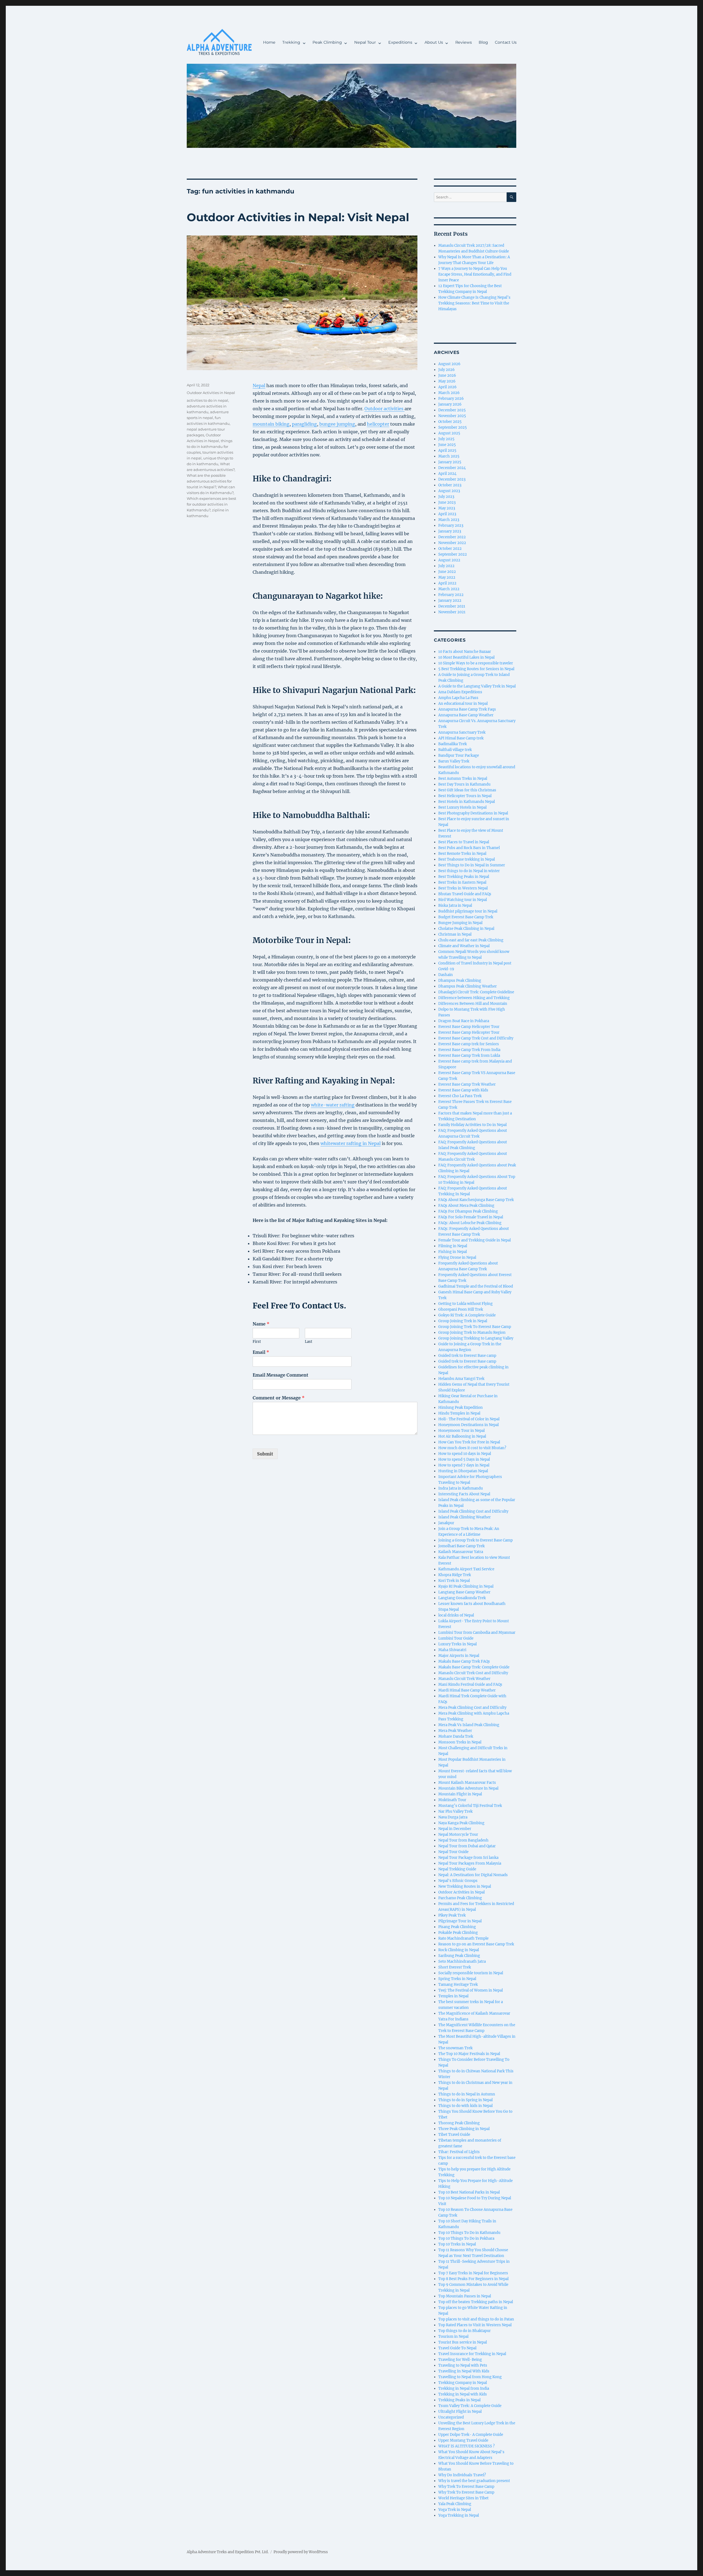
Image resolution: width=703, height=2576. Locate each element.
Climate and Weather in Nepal (464, 946)
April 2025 (447, 450)
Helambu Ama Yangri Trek (461, 1379)
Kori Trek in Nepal (454, 1581)
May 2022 (447, 577)
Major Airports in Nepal (459, 1656)
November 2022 (452, 543)
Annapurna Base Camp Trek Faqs (467, 709)
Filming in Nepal (453, 1246)
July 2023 (446, 497)
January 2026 (450, 404)
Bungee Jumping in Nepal (460, 923)
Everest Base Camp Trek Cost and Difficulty (476, 1038)
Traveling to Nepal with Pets (463, 2365)
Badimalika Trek (453, 744)
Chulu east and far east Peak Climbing (471, 940)
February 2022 (451, 595)
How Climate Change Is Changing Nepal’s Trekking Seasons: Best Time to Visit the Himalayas (474, 303)
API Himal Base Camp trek (461, 738)
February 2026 (451, 399)
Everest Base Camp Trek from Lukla (469, 1056)
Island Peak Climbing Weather (465, 1517)
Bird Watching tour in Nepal (463, 900)
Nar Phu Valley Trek (455, 1811)
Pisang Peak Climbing (457, 1927)
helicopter (378, 424)
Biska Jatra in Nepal (455, 906)
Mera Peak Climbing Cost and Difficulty (472, 1708)
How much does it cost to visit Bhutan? (472, 1448)
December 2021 (452, 606)
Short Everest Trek (455, 1967)
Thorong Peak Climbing (459, 2123)
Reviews (464, 42)
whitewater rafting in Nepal (351, 1143)
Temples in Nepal (453, 1996)
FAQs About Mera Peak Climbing (466, 1206)
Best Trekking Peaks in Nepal (464, 877)
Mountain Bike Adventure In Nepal (468, 1788)
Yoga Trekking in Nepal (459, 2515)
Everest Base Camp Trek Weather (467, 1084)
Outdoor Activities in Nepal (211, 393)
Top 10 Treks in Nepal (457, 2244)
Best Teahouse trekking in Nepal (467, 859)
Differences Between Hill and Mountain (473, 1004)
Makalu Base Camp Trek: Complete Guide (474, 1667)
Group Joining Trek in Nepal (463, 1321)
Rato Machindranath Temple (463, 1938)
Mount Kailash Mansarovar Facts (467, 1783)
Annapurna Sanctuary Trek (462, 732)
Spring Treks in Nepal (457, 1979)
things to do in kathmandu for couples (210, 447)
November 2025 (452, 416)
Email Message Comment (281, 1375)
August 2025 (449, 433)
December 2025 (452, 410)
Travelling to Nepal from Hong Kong (470, 2377)
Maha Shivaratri (452, 1650)
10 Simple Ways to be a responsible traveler (476, 663)
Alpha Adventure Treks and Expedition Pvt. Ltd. (228, 2552)
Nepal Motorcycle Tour (458, 1835)
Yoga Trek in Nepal (455, 2510)
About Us (434, 42)
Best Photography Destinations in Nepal (473, 813)
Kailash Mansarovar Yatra (461, 1552)
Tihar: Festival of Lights (459, 2152)
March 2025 (449, 456)
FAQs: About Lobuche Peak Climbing (470, 1223)
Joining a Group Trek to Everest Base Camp (475, 1540)
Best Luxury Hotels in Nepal (462, 807)
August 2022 (449, 560)
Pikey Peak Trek (452, 1915)
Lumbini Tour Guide (456, 1638)
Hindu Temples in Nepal (459, 1413)
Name (261, 1324)
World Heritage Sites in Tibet (463, 2498)
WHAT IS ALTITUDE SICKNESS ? (466, 2446)
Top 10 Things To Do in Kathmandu (469, 2233)
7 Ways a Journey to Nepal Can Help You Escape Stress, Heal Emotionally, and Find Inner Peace (475, 274)
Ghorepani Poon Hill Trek (461, 1309)
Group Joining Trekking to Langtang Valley (476, 1338)
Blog (483, 42)
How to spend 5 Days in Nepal (464, 1459)
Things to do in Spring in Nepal (465, 2100)
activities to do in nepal (207, 400)
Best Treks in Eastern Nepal (462, 882)
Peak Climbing (327, 42)
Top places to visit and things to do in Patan (476, 2319)
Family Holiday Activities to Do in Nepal (472, 1125)
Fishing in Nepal (453, 1252)
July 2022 (446, 566)
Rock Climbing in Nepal (459, 1950)
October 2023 (450, 485)
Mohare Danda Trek (456, 1736)
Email (261, 1352)
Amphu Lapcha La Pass (458, 698)
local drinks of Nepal (456, 1615)
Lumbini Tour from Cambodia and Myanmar (477, 1633)
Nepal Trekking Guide (457, 1869)
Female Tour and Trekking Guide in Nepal (475, 1240)
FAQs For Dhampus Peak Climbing (468, 1211)
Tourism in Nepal (453, 2337)
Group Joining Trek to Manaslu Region (472, 1333)
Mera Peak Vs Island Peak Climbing (469, 1725)
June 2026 (447, 375)
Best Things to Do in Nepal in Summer (472, 865)
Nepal (259, 386)
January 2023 (450, 531)
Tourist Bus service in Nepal (463, 2342)
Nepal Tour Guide (453, 1852)
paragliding (304, 424)
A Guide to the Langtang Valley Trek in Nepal (477, 686)
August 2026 (449, 364)
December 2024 (452, 468)
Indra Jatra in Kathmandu (461, 1488)
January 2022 (450, 601)
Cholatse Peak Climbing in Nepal (466, 929)
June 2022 (447, 572)
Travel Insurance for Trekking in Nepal (472, 2354)
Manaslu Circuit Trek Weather (464, 1679)
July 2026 (447, 370)
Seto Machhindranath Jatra (462, 1961)
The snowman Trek (455, 2048)
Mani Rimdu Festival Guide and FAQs (470, 1684)
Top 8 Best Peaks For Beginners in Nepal (473, 2279)
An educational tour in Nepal (463, 704)
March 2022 (449, 589)
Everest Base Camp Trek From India (469, 1050)
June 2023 (447, 502)
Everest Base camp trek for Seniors (469, 1044)
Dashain (446, 975)
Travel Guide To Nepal (457, 2348)
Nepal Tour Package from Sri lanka (468, 1858)
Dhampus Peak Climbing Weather (468, 986)
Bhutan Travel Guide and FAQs (465, 894)
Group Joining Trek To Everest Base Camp (475, 1327)
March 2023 (449, 520)
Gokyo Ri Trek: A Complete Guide (467, 1315)
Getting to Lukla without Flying (465, 1304)
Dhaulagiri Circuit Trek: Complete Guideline (476, 992)
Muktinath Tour (452, 1800)
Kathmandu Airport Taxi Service (466, 1569)
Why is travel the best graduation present (474, 2481)
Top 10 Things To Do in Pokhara (466, 2238)
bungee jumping (337, 424)
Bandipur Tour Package (459, 755)
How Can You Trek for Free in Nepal (469, 1442)
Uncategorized (451, 2417)
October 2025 (450, 422)
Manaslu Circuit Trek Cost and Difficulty (473, 1673)
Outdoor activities (384, 409)
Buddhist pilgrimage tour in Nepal (468, 911)
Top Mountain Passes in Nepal (465, 2296)
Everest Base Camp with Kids (463, 1090)
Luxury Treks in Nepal (457, 1644)
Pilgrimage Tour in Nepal (460, 1921)
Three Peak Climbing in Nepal (464, 2129)
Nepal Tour (365, 42)
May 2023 (447, 508)
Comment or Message (279, 1398)
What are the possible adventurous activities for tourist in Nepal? (209, 481)
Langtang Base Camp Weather (464, 1592)
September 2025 (453, 427)
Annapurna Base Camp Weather (466, 715)
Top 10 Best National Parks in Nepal (469, 2192)
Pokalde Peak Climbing (458, 1933)
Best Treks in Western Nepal (463, 888)
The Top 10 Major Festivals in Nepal (469, 2054)
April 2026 (447, 387)
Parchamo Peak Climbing (460, 1898)
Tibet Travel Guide (454, 2135)
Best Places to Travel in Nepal (464, 842)
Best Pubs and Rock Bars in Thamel (469, 848)
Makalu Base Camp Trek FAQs (464, 1661)
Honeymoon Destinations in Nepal (468, 1425)
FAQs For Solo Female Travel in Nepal (471, 1217)
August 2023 (449, 491)
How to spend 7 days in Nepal (464, 1465)
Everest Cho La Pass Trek (460, 1096)
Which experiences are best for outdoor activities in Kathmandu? (211, 504)
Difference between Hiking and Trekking (474, 998)
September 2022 (453, 554)
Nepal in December (455, 1829)
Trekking (291, 42)
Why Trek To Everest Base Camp (466, 2487)
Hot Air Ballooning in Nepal (462, 1436)
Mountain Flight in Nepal (460, 1794)
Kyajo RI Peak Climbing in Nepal (466, 1586)
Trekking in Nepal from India (464, 2388)
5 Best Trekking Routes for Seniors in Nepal (476, 669)
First (257, 1342)
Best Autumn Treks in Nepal (463, 779)
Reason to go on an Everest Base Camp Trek (476, 1944)
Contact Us (506, 42)
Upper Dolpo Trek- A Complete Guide (471, 2435)
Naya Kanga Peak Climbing (461, 1823)
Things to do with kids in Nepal (465, 2106)
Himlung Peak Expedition (461, 1408)
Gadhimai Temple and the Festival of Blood (476, 1286)
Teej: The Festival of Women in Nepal (471, 1990)
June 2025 (447, 445)
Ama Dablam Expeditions (460, 692)
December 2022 (452, 537)
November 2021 (452, 612)
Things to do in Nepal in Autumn (467, 2094)
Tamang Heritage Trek (458, 1985)
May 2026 (447, 381)
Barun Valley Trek (454, 761)
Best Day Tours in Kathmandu (464, 784)
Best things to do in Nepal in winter (469, 871)
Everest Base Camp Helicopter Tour (469, 1027)
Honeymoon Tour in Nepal (461, 1431)
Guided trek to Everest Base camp (467, 1356)
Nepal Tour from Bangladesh (463, 1840)
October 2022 (450, 549)
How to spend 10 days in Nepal (465, 1454)
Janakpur (446, 1523)
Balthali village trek (455, 750)
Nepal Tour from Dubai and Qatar (467, 1846)
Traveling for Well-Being (460, 2360)
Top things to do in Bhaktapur (465, 2331)
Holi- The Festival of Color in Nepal (469, 1419)
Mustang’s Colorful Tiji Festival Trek (470, 1806)
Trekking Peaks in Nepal (459, 2400)
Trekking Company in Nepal (463, 2383)
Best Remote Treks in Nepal (462, 854)
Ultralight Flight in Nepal (460, 2412)
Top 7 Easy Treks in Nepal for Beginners (473, 2273)
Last (309, 1342)
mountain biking (271, 424)
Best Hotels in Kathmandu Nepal (467, 802)
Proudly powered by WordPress (301, 2552)
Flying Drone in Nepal (457, 1258)
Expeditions (400, 42)
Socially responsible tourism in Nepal (471, 1973)
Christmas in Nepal (455, 934)
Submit (265, 1454)
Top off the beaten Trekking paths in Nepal (476, 2302)
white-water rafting (333, 1105)
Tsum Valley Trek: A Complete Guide (470, 2406)
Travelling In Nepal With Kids (464, 2371)
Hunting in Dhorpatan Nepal (463, 1471)
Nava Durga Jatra (453, 1817)
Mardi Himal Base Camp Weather (467, 1690)
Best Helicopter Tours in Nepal (465, 796)
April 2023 (447, 514)
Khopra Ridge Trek (455, 1575)
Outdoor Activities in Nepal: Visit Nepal (298, 217)
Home (269, 42)
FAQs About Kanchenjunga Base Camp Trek (476, 1200)
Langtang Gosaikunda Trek (462, 1598)
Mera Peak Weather (455, 1731)
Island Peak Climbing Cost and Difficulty (473, 1511)
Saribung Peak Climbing (460, 1956)
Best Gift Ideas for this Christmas (467, 790)
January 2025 (450, 462)
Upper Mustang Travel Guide (463, 2440)
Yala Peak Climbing (455, 2504)
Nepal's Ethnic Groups (458, 1881)
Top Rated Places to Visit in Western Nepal (475, 2325)
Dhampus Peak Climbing (460, 981)
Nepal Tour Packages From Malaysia (470, 1863)
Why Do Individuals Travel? (462, 2475)
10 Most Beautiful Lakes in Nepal (466, 657)
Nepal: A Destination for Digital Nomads (473, 1875)
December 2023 (452, 479)
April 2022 (447, 583)
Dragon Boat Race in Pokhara (464, 1021)
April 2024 (447, 474)
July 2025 (446, 439)
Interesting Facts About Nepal (464, 1494)
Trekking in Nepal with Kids (463, 2394)
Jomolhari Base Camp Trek (461, 1546)
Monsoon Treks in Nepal (460, 1742)
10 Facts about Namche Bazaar (465, 652)
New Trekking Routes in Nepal (465, 1886)
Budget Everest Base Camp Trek (466, 917)
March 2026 (449, 393)
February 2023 (451, 526)
